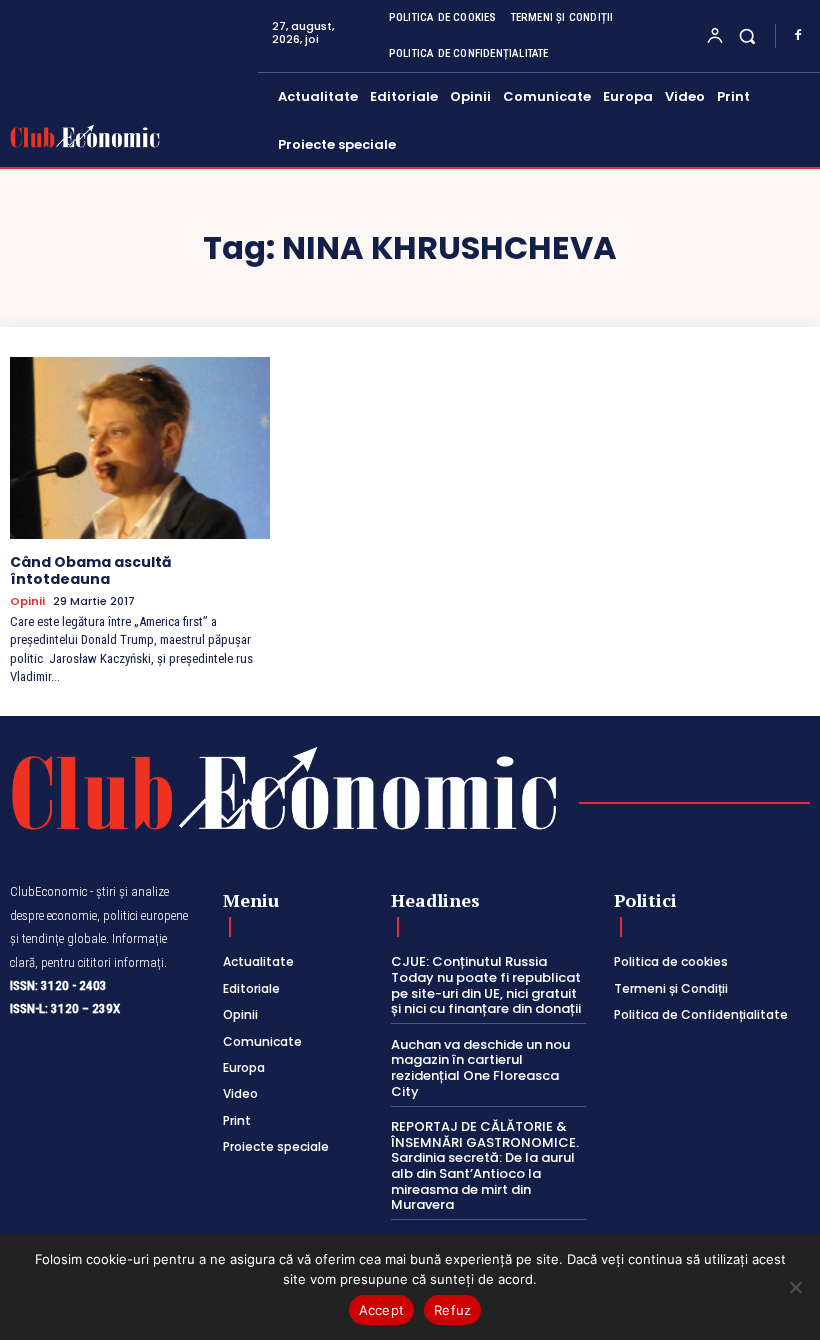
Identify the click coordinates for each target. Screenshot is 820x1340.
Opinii (27, 601)
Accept (382, 1310)
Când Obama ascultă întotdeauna (91, 570)
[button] (747, 35)
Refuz (452, 1310)
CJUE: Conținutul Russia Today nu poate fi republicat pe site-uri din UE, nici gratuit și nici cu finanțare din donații (486, 985)
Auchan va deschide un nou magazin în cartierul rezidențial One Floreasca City (480, 1068)
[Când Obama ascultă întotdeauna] (140, 448)
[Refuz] (795, 1287)
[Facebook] (798, 36)
